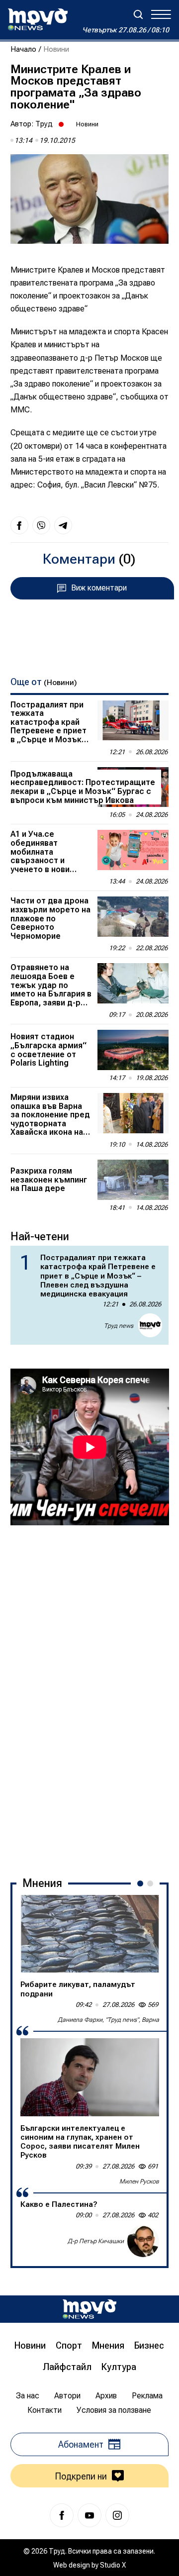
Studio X (113, 2565)
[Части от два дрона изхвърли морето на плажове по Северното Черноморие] (133, 917)
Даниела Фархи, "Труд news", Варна (108, 2020)
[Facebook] (62, 2515)
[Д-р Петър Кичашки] (143, 2241)
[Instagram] (117, 2515)
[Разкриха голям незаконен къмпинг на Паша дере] (133, 1180)
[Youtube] (89, 2515)
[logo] (38, 19)
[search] (138, 14)
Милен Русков (139, 2181)
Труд (44, 124)
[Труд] (89, 2309)
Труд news (119, 1326)
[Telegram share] (63, 525)
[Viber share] (41, 525)
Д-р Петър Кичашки (96, 2241)
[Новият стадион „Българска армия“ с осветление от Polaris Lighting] (133, 1050)
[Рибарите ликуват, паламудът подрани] (90, 1934)
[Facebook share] (19, 525)
